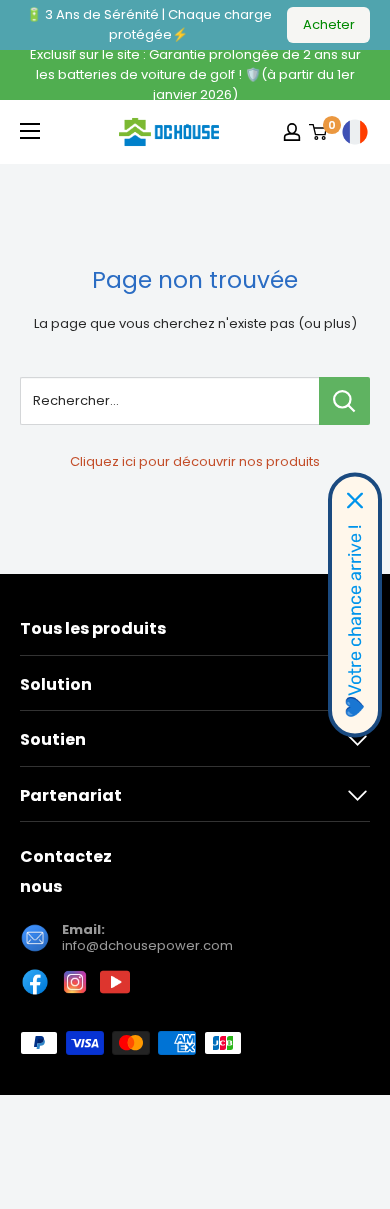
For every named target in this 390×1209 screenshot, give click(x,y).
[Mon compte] (292, 132)
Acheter (329, 24)
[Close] (355, 500)
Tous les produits (93, 628)
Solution (56, 684)
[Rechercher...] (344, 401)
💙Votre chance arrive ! (355, 620)
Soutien (53, 739)
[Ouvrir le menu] (30, 131)
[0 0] (319, 132)
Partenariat (71, 795)
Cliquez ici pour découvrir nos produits (195, 461)
